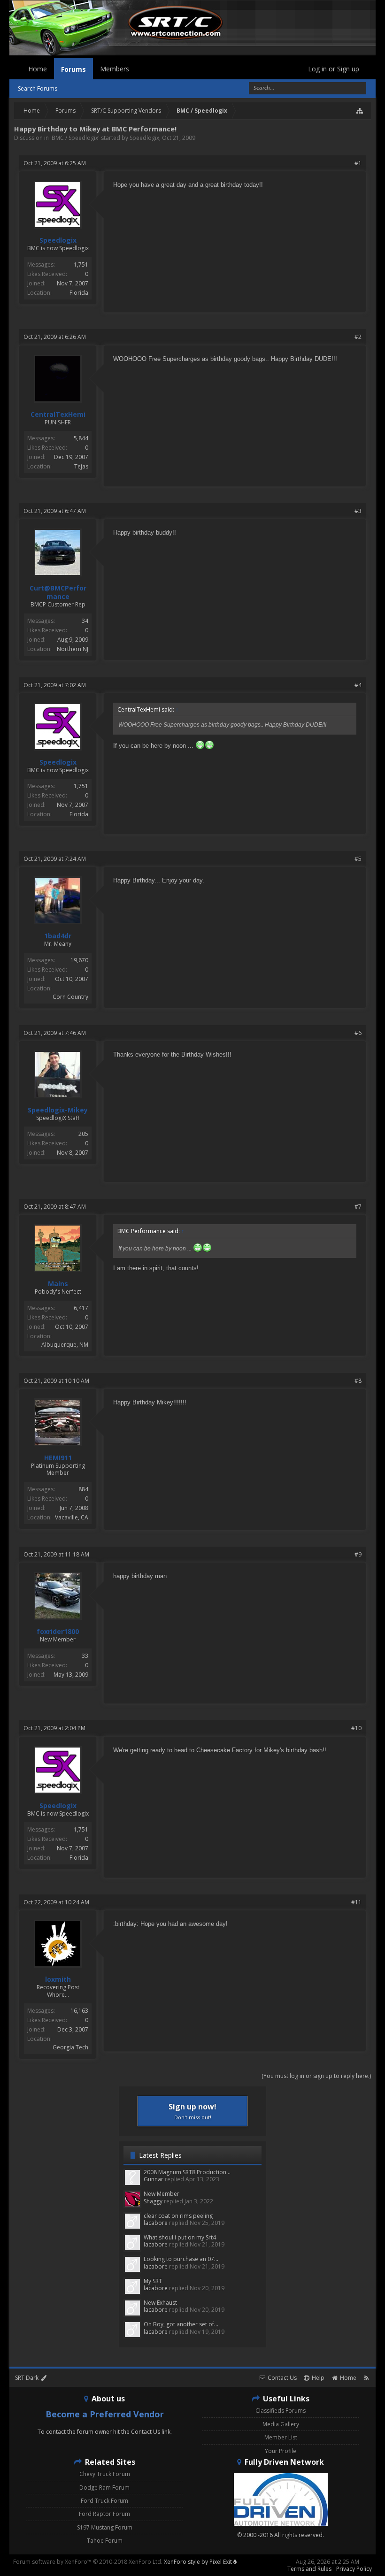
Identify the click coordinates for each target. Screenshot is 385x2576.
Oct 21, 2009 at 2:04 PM (54, 1728)
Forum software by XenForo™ (88, 2562)
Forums (73, 69)
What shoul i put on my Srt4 (180, 2237)
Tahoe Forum (105, 2541)
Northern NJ (73, 649)
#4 (358, 685)
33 (85, 1656)
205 (83, 1134)
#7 (358, 1207)
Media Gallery (281, 2424)
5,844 (81, 438)
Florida (79, 293)
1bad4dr (58, 936)
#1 (358, 163)
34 (85, 621)
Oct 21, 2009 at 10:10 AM (56, 1381)
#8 (358, 1381)
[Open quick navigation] (360, 111)
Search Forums (38, 88)
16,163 (79, 2011)
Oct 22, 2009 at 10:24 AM (56, 1902)
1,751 (81, 264)
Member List (281, 2437)
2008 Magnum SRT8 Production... (187, 2172)
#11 (356, 1902)
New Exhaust (160, 2303)
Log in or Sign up (334, 69)
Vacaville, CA (72, 1517)
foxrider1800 (58, 1632)
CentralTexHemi (58, 414)
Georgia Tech (70, 2047)
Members (115, 69)
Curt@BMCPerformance (58, 592)
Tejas (81, 466)
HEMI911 (58, 1458)
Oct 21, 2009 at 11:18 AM (56, 1554)
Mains (58, 1284)
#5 (358, 859)
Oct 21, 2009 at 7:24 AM (55, 859)
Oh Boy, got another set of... (181, 2324)
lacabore (156, 2223)
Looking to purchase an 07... (181, 2259)
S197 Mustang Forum (105, 2527)
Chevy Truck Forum (105, 2474)
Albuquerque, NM (65, 1345)
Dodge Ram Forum (104, 2488)
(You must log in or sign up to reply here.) (316, 2076)
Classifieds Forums (281, 2411)
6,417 (81, 1308)
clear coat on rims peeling (178, 2216)
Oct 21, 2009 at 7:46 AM (55, 1033)
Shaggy (153, 2201)
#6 (358, 1033)
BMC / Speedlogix (75, 138)
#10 (356, 1728)
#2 (358, 337)
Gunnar (154, 2179)
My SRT (153, 2281)
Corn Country (70, 997)
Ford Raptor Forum (104, 2514)
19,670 (79, 960)
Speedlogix (144, 138)
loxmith (58, 1979)
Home (38, 69)
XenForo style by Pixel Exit (199, 2562)
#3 (358, 511)
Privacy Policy (354, 2569)
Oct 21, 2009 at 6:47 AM (55, 511)
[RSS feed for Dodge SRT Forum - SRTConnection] (366, 2378)
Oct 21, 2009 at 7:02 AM (55, 685)
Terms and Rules (309, 2569)
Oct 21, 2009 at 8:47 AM (55, 1207)
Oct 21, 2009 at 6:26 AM (55, 337)
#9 (358, 1554)
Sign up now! (192, 2111)
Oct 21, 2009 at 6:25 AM (55, 163)
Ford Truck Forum (104, 2501)
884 (83, 1489)
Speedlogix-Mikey (58, 1110)
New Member (162, 2194)
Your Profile (281, 2451)
